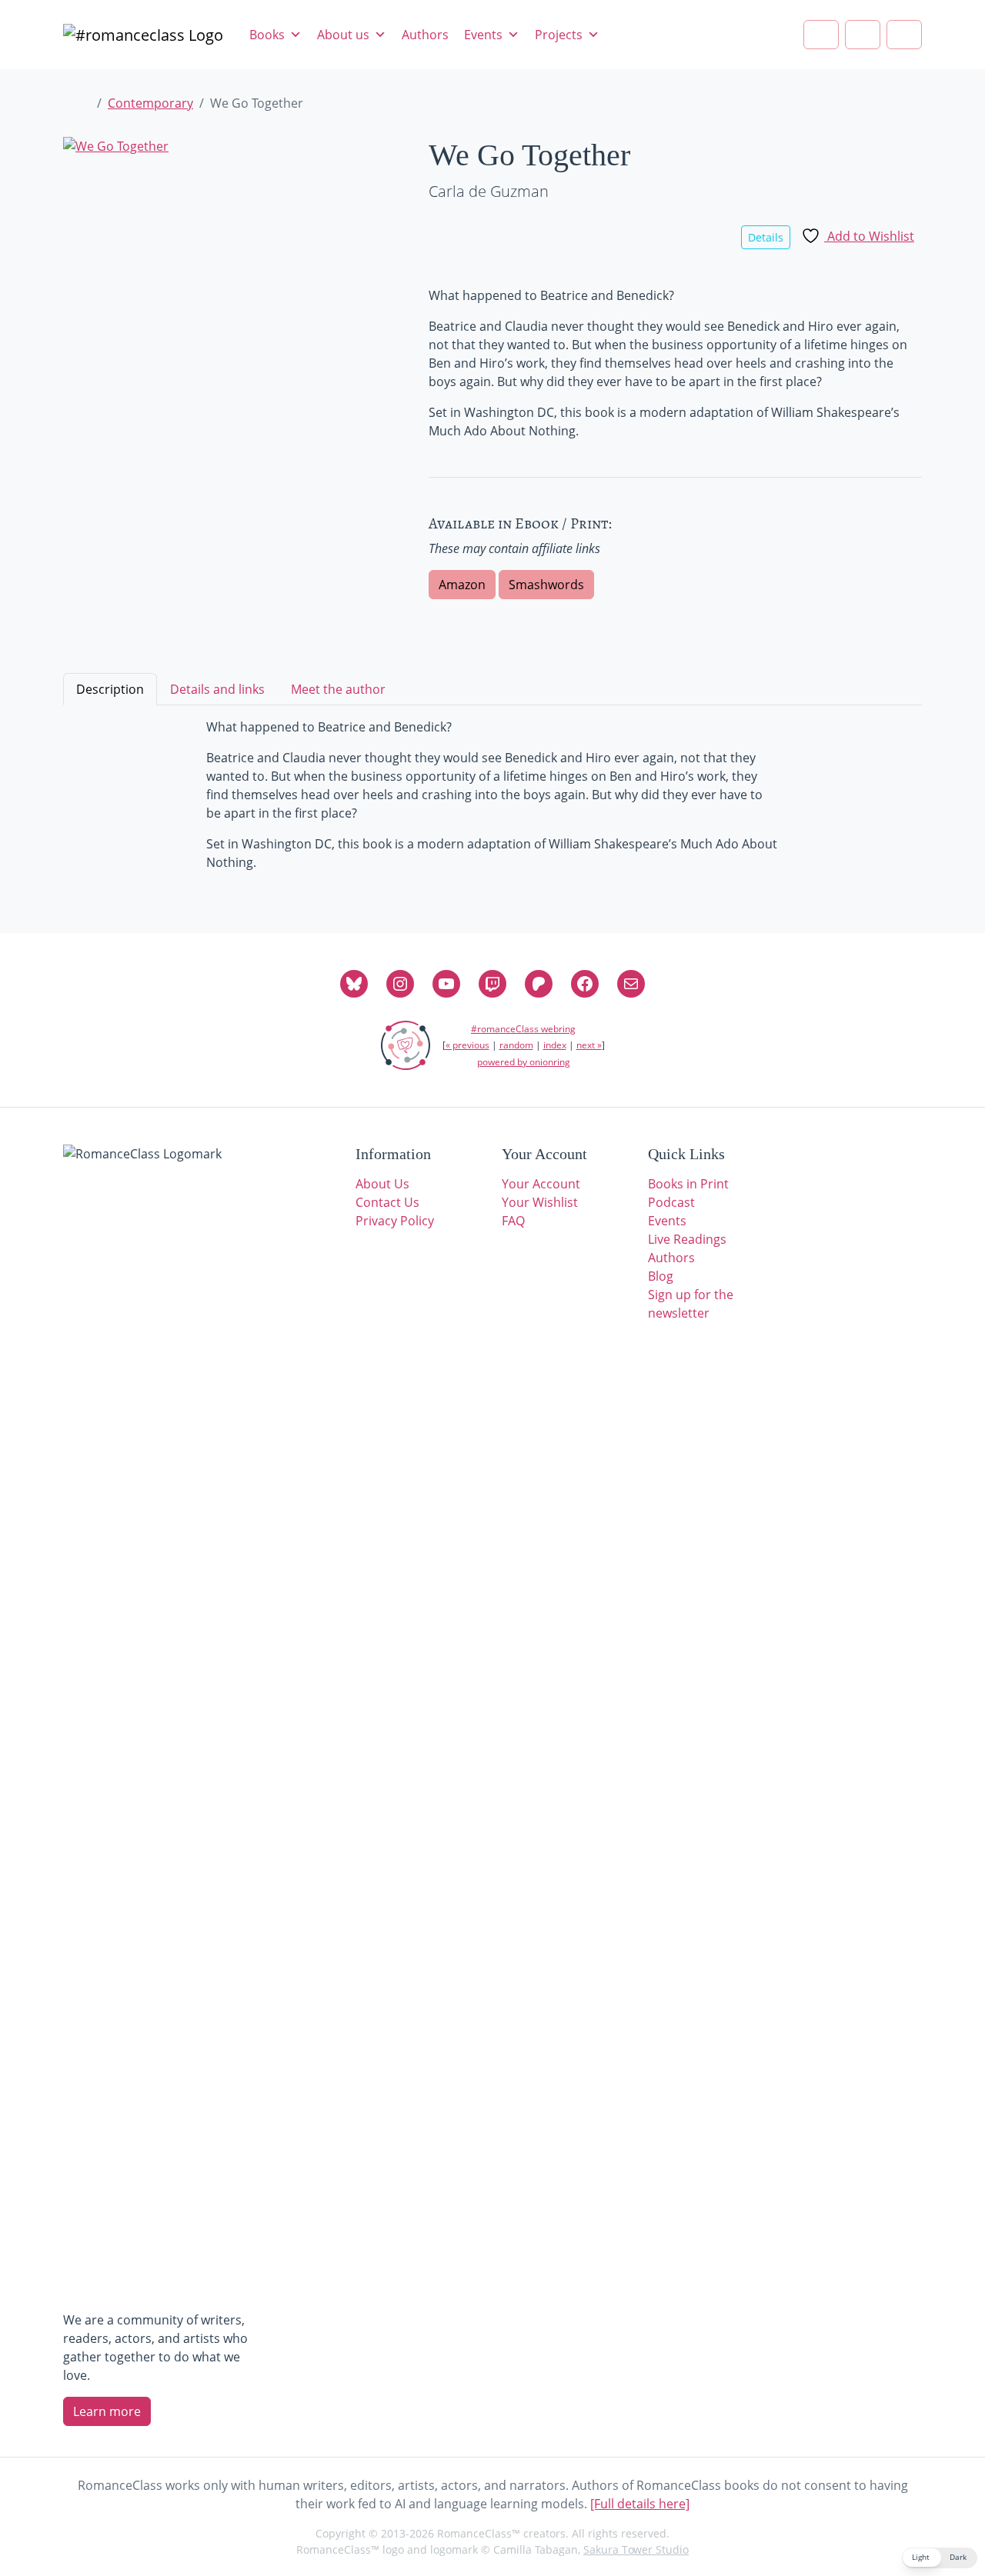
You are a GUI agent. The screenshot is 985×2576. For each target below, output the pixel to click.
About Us (382, 1184)
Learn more (107, 2411)
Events (483, 35)
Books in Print (688, 1184)
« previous (467, 1045)
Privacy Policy (395, 1221)
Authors (425, 35)
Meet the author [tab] (338, 689)
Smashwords (546, 585)
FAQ (513, 1221)
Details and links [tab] (217, 689)
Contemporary (150, 103)
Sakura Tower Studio (636, 2549)
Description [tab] (110, 689)
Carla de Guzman (489, 191)
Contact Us (387, 1202)
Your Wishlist (540, 1202)
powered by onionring (524, 1062)
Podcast (671, 1202)
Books (267, 35)
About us (343, 35)
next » (589, 1045)
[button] (940, 2558)
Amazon (462, 585)
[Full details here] (640, 2504)
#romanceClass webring (523, 1029)
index (555, 1045)
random (516, 1045)
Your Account (541, 1184)
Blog (661, 1276)
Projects (559, 35)
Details (766, 237)
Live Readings (687, 1239)
